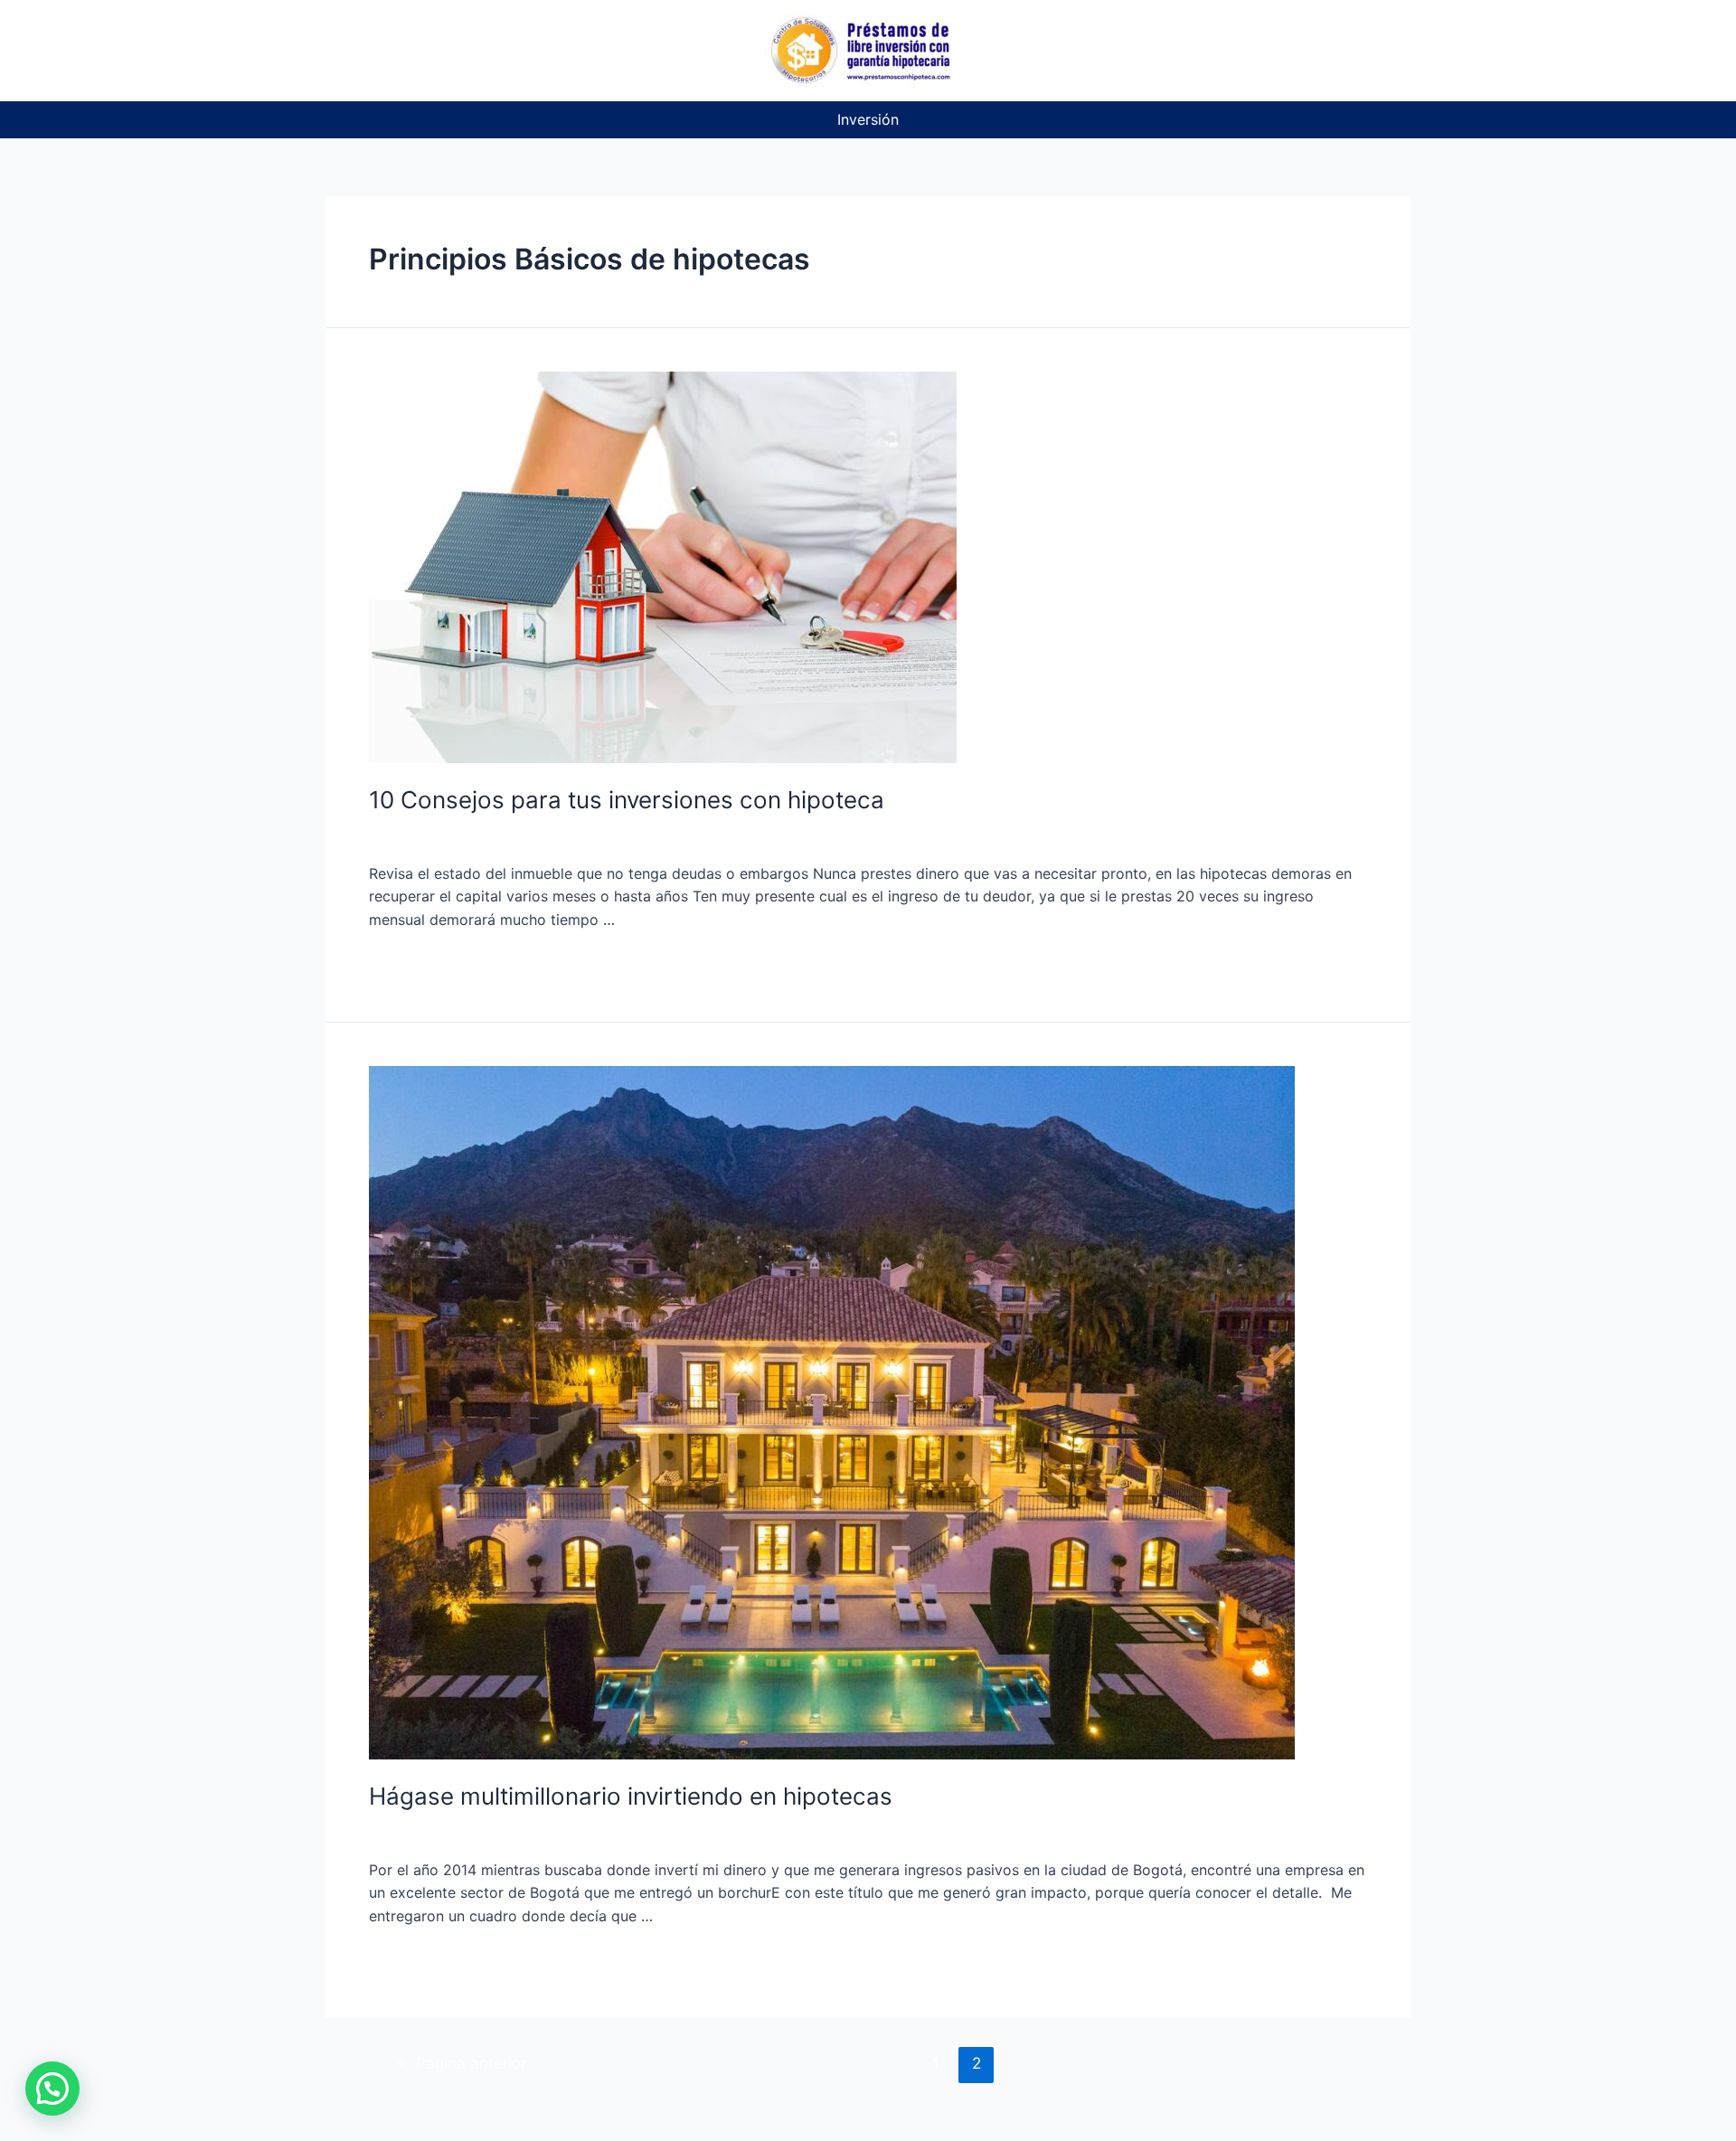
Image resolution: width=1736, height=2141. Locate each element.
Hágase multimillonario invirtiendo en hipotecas (631, 1796)
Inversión (868, 119)
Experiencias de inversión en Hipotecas (652, 1834)
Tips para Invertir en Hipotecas (1008, 837)
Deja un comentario (436, 837)
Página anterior (462, 2063)
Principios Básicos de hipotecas (785, 837)
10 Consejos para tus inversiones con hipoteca (627, 800)
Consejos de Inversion (593, 837)
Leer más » (406, 966)
